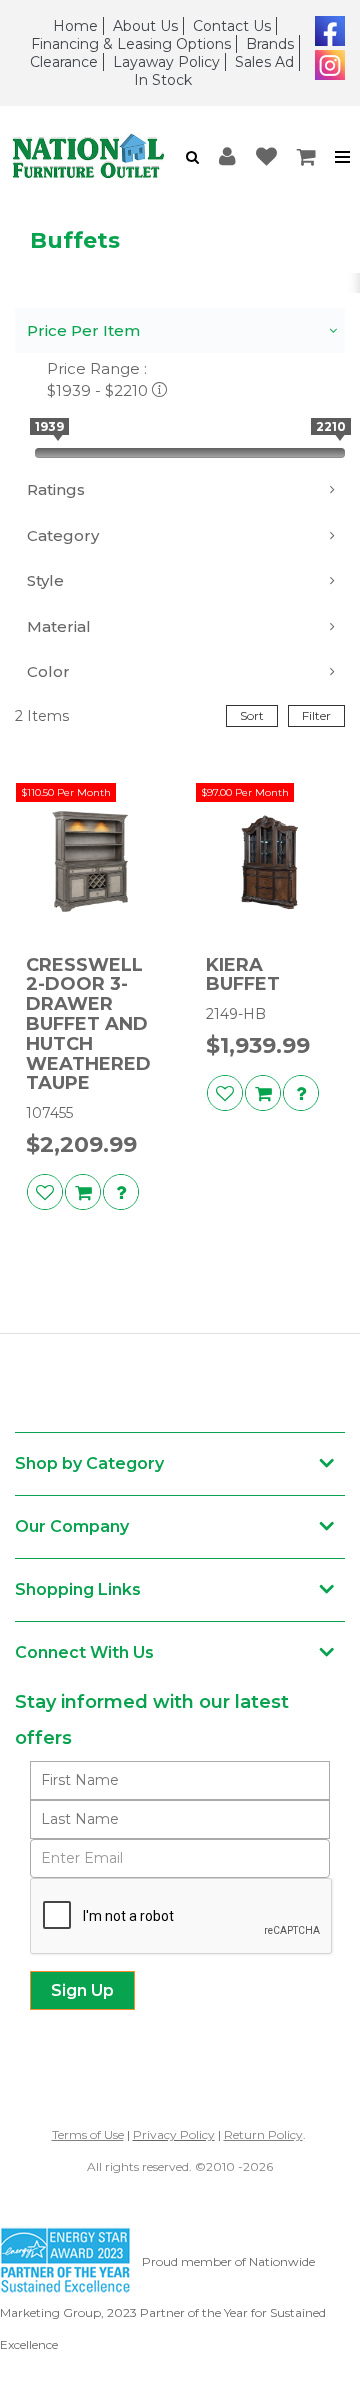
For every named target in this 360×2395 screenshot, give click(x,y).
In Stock (163, 80)
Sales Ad (264, 62)
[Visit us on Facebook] (327, 29)
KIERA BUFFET (243, 976)
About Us (145, 26)
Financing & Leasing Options (131, 44)
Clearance (64, 62)
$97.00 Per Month (245, 792)
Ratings (56, 489)
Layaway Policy (166, 62)
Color (48, 671)
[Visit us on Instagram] (327, 63)
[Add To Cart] (83, 1192)
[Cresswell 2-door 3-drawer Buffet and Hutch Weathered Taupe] (90, 862)
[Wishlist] (266, 157)
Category (63, 535)
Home (75, 26)
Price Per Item (83, 330)
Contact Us (232, 26)
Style (45, 580)
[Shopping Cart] (307, 157)
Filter (316, 715)
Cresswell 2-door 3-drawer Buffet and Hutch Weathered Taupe (88, 1025)
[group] (121, 1192)
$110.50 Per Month (66, 792)
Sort (252, 715)
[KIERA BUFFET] (270, 862)
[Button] (343, 157)
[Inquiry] (121, 1192)
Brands (270, 44)
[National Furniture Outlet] (88, 157)
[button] (192, 157)
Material (59, 626)
